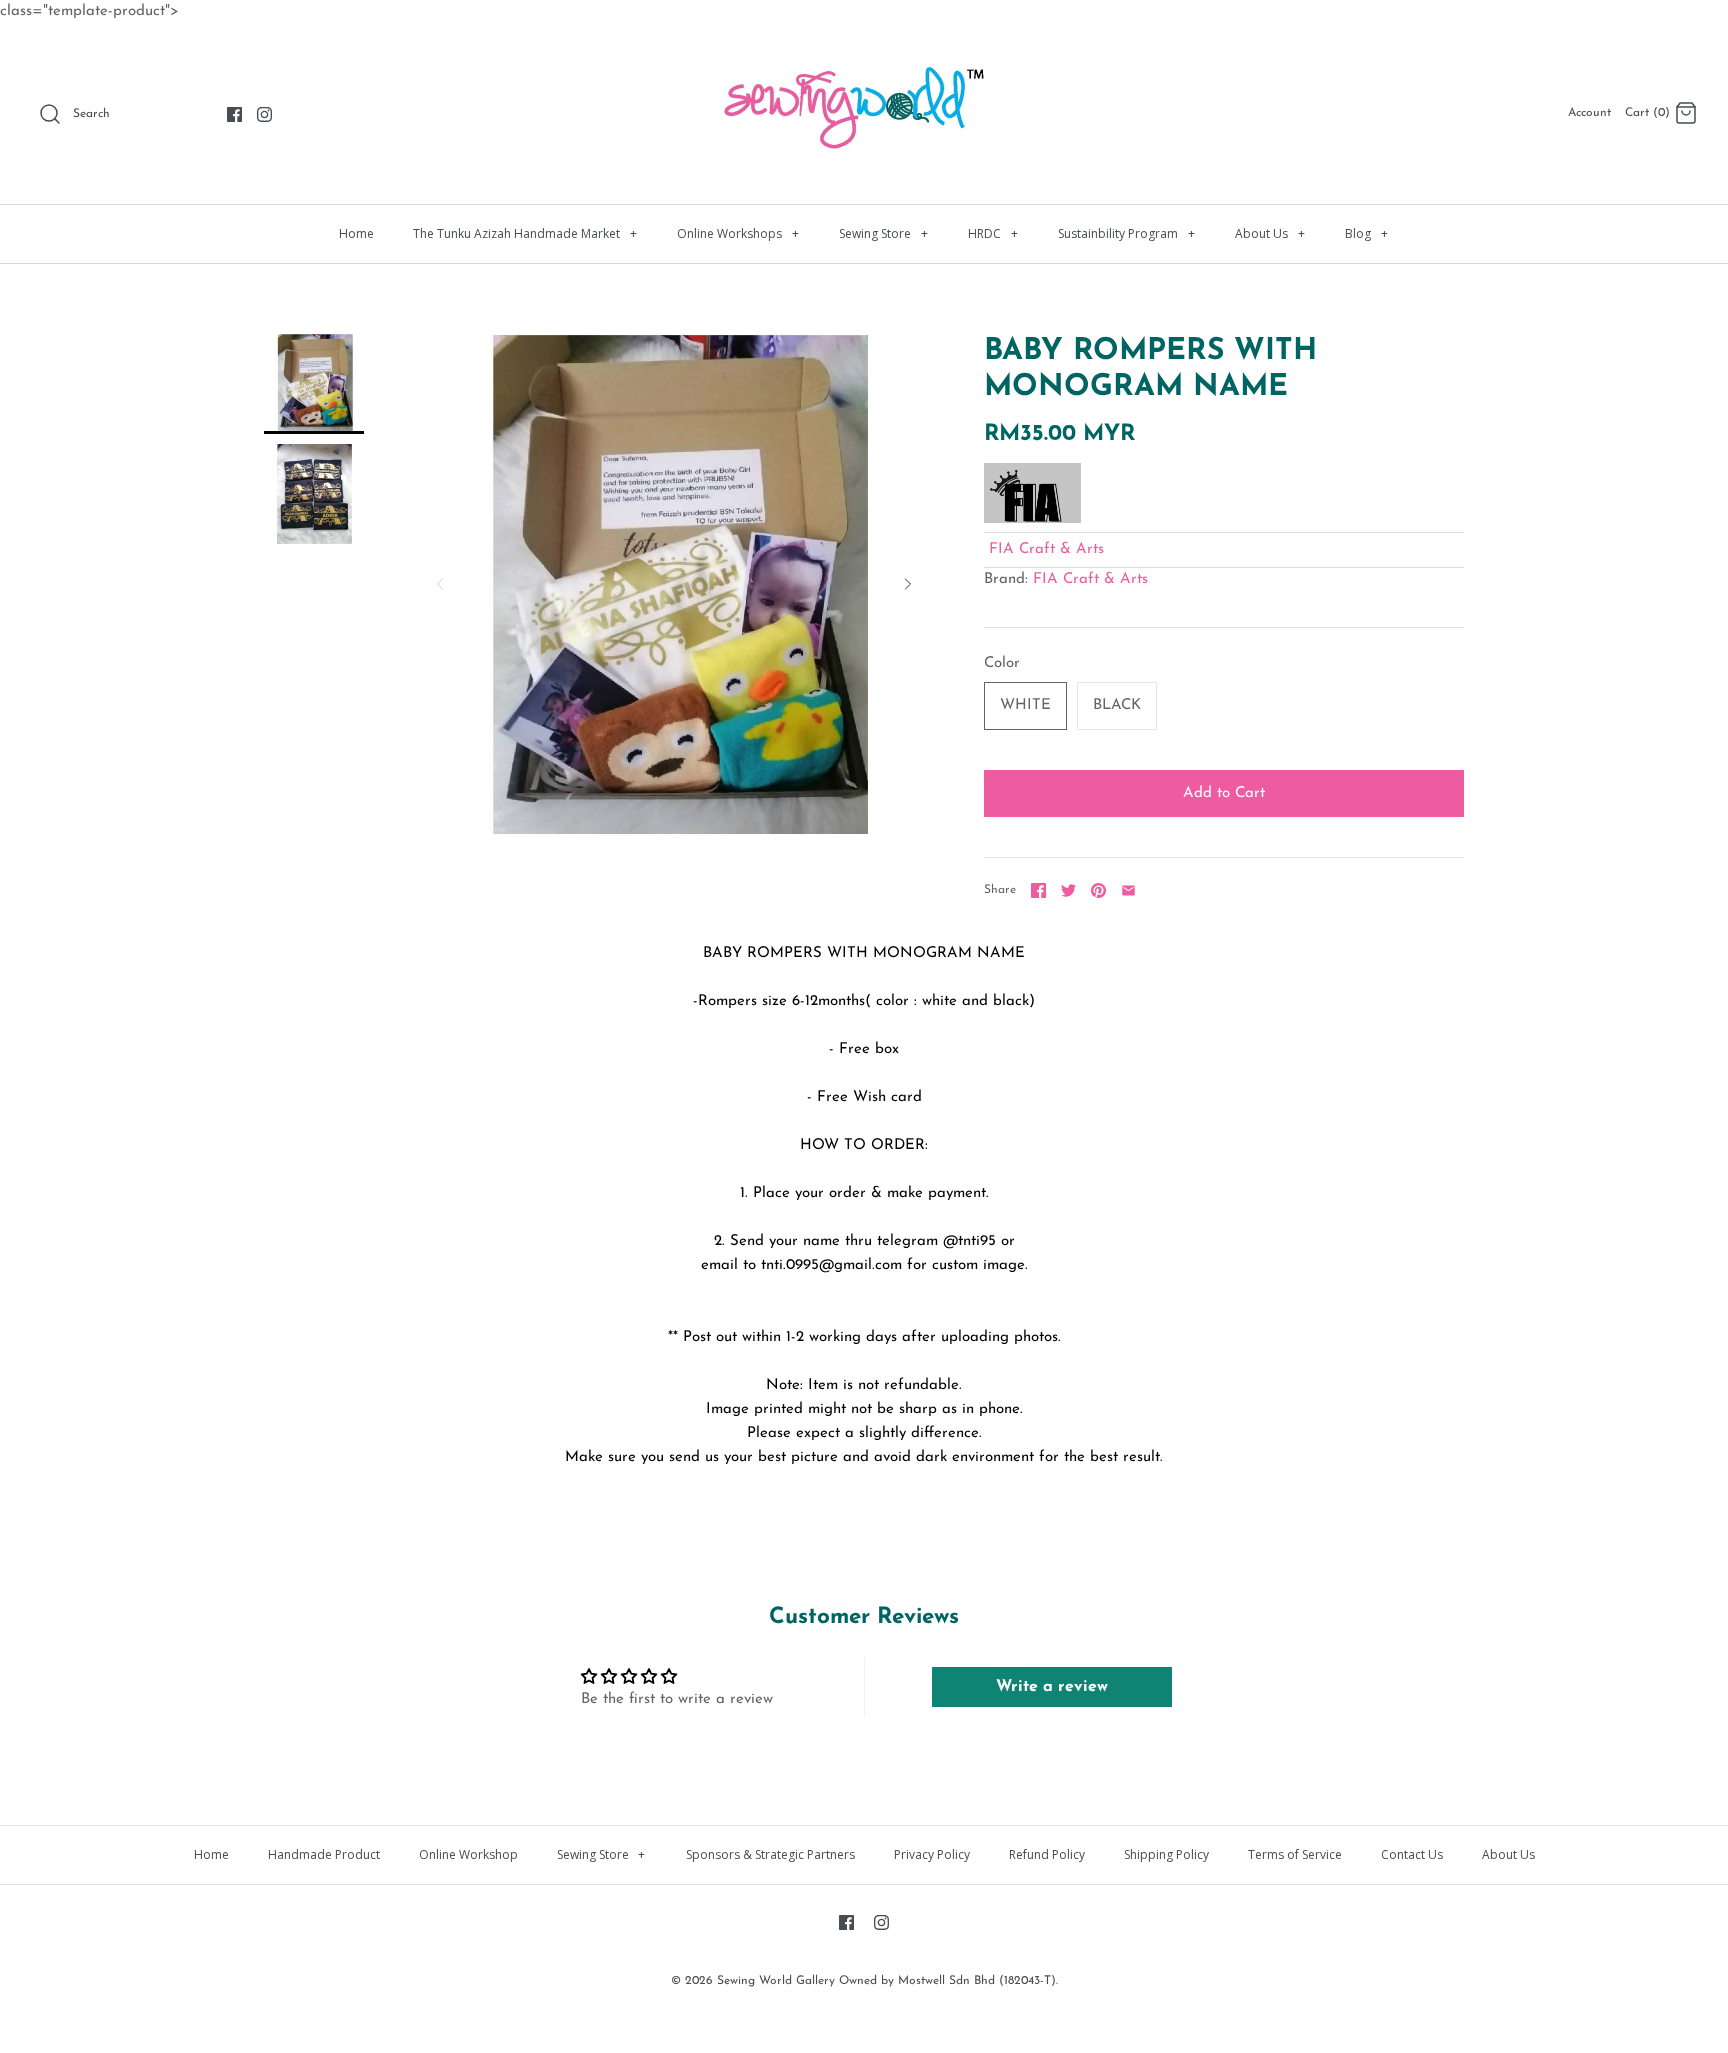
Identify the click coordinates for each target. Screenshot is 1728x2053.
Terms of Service (1295, 1854)
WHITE (1025, 705)
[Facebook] (234, 114)
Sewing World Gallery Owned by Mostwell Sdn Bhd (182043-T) (886, 1981)
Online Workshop (468, 1854)
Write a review (1052, 1687)
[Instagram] (264, 114)
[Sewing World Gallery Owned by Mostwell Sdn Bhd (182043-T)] (864, 55)
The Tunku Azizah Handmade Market (525, 233)
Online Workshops (738, 233)
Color (1002, 663)
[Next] (908, 584)
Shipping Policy (1166, 1854)
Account (1589, 113)
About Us (1270, 233)
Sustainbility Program (1126, 233)
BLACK (1117, 705)
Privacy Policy (932, 1854)
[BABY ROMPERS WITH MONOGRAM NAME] (314, 384)
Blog (1366, 233)
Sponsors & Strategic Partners (770, 1854)
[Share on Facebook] (1038, 890)
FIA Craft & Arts (1046, 549)
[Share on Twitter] (1068, 890)
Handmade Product (324, 1854)
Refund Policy (1047, 1854)
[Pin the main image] (1098, 890)
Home (356, 233)
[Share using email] (1128, 890)
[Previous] (440, 584)
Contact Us (1412, 1854)
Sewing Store (883, 233)
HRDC (993, 233)
